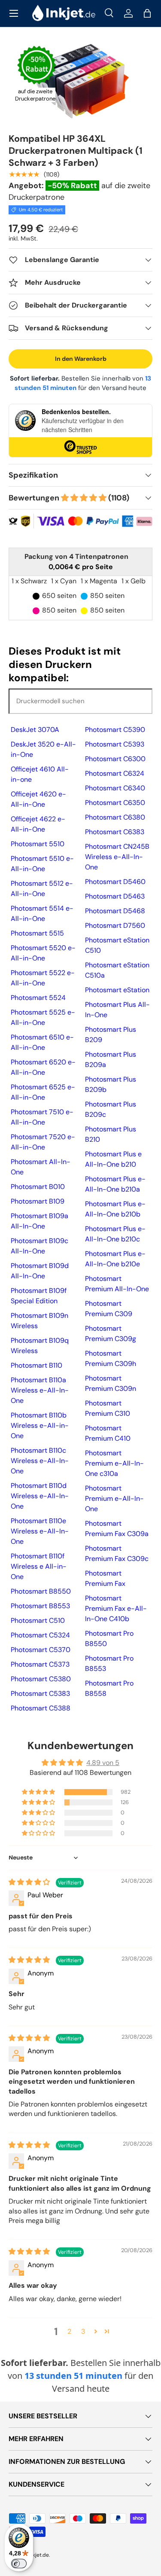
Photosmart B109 (38, 1201)
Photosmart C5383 (40, 1693)
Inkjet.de (39, 2555)
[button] (147, 13)
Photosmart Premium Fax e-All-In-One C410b (116, 1608)
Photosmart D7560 (115, 925)
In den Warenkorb (81, 359)
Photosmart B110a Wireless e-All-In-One (40, 1390)
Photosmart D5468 (115, 911)
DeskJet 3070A (35, 730)
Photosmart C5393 (115, 744)
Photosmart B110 (36, 1365)
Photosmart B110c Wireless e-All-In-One (40, 1461)
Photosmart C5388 (41, 1708)
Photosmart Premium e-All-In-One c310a (114, 1463)
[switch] (19, 2564)
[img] (30, 1882)
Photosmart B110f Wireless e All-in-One (39, 1566)
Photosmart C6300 (115, 759)
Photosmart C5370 (41, 1650)
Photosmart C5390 (115, 730)
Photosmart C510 (38, 1620)
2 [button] (69, 2331)
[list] (80, 81)
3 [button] (83, 2331)
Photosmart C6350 (115, 803)
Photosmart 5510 (38, 844)
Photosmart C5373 (40, 1664)
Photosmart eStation (117, 990)
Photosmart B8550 (41, 1591)
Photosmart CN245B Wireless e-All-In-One (117, 857)
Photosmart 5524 (38, 998)
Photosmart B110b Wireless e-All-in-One (40, 1425)
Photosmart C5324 (40, 1635)
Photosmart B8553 (40, 1606)
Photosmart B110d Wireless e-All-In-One (40, 1496)
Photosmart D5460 (115, 882)
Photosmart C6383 (115, 832)
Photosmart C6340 (115, 788)
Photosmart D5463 (115, 896)
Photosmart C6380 (115, 817)
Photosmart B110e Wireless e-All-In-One (40, 1531)
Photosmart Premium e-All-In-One (114, 1498)
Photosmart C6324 (115, 773)
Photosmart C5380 (41, 1679)
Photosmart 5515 (37, 933)
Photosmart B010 (38, 1187)
